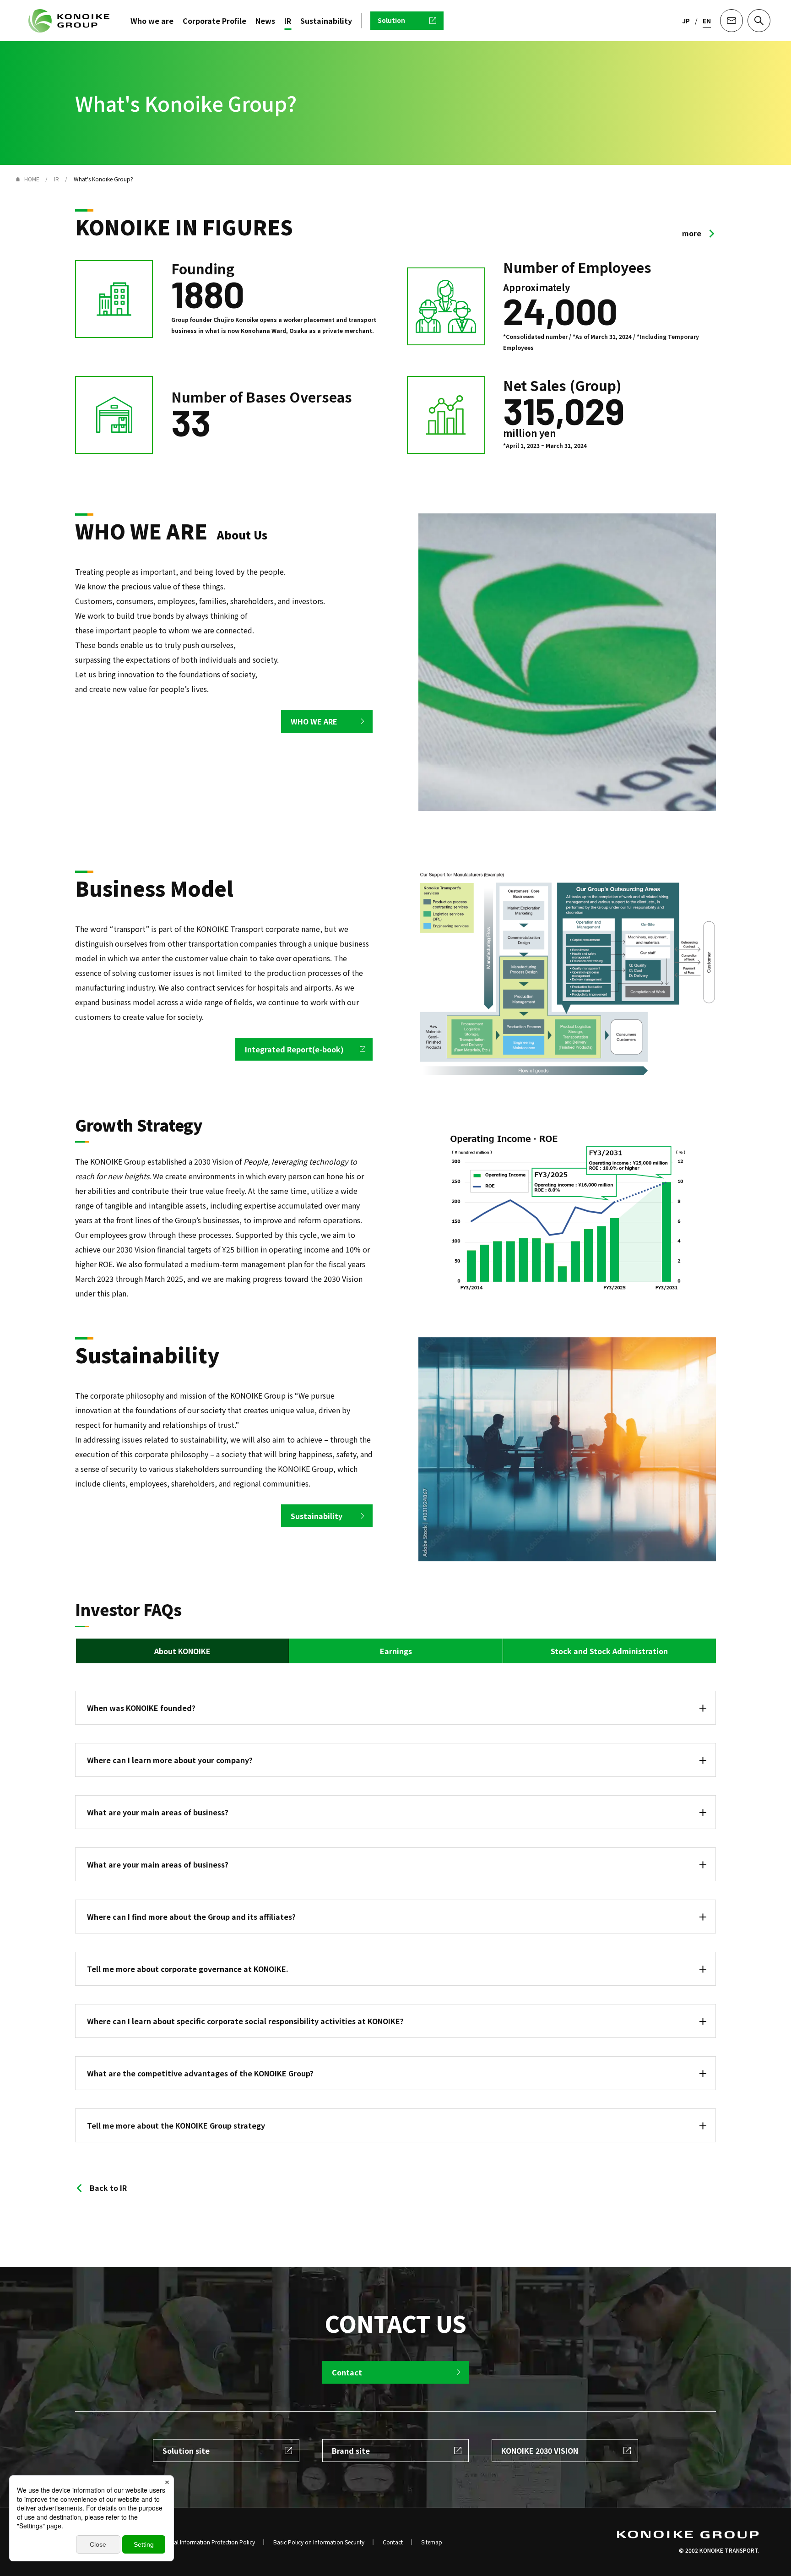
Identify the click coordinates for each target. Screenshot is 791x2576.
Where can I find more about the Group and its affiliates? (191, 1917)
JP (686, 21)
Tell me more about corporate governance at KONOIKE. (188, 1969)
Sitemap (432, 2542)
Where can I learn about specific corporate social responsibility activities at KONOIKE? (245, 2021)
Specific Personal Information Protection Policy (195, 2542)
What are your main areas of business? (158, 1864)
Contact (393, 2542)
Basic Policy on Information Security (319, 2542)
